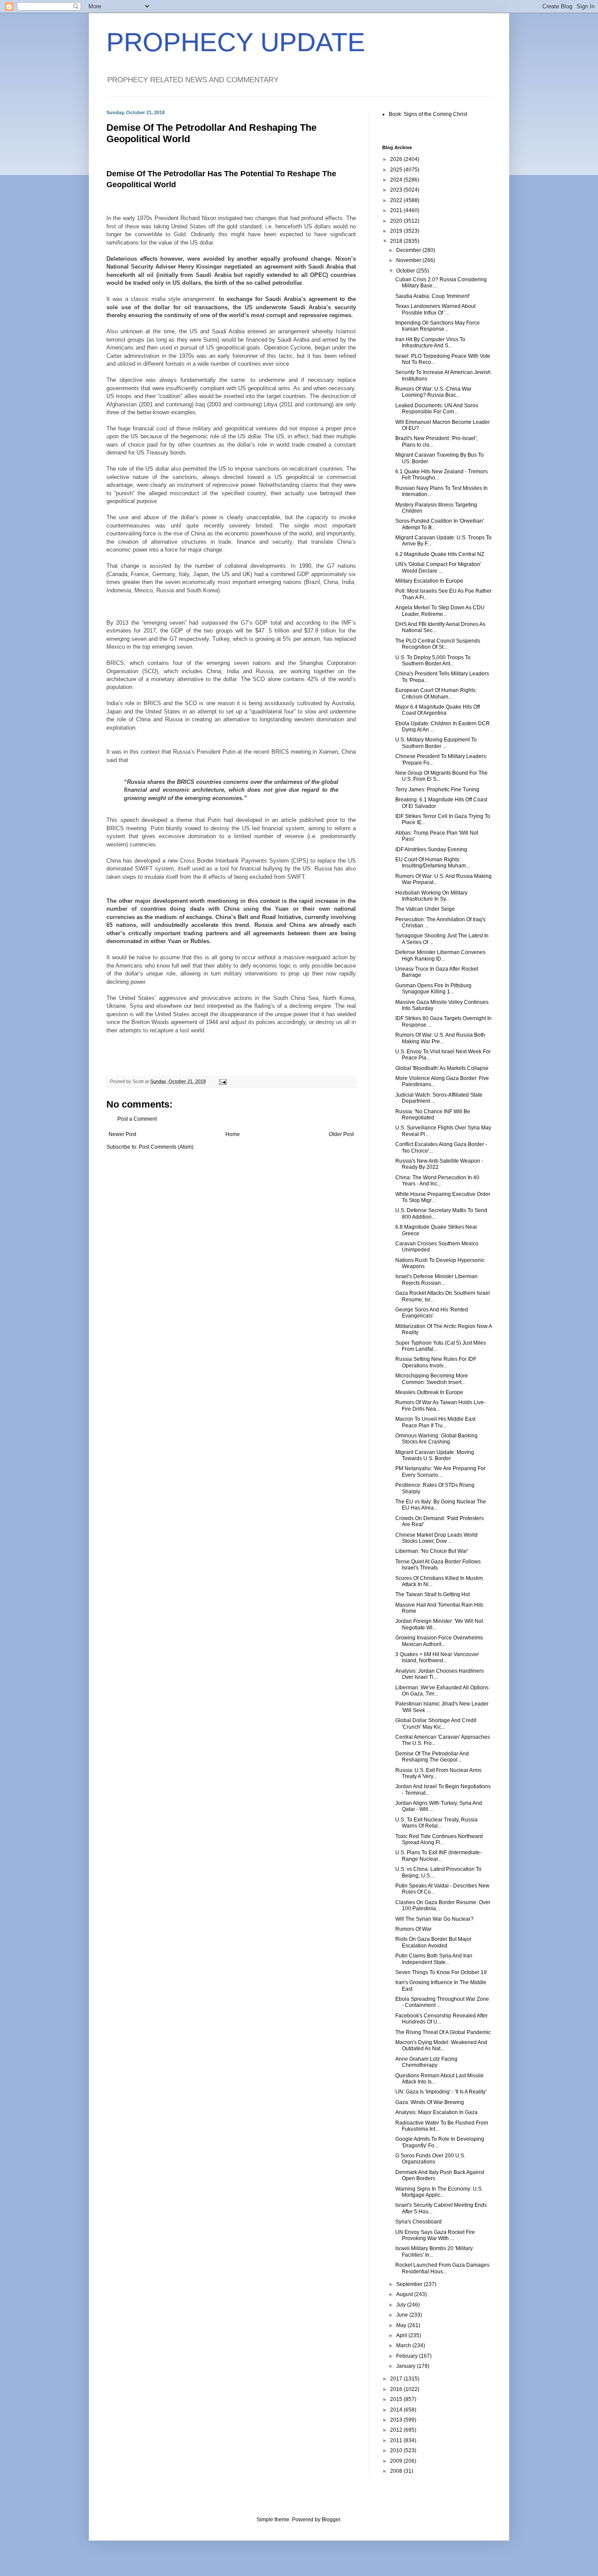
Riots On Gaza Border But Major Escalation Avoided (433, 1942)
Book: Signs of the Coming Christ (428, 114)
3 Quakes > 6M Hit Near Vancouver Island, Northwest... (437, 1657)
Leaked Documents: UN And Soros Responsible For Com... (437, 409)
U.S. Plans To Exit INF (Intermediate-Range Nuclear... (438, 1856)
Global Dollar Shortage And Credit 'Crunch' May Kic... (436, 1723)
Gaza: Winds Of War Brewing (430, 2102)
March (404, 2345)
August (405, 2294)
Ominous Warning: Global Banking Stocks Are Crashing (436, 1439)
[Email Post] (222, 1081)
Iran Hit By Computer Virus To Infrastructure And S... (430, 343)
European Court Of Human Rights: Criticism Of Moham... (436, 693)
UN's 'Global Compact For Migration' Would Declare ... (438, 567)
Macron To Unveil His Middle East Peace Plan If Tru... (435, 1422)
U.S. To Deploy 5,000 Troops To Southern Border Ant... (433, 661)
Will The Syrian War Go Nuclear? (434, 1919)
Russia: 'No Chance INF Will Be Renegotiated (433, 1115)
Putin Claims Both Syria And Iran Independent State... (434, 1959)
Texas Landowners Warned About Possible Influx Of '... (435, 309)
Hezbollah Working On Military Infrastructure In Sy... (431, 896)
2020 (397, 221)
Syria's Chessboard (419, 2222)
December (409, 250)
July (402, 2305)
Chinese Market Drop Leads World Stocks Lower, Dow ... (436, 1538)
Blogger (331, 2520)
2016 (397, 2389)
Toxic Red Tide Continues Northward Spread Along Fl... (439, 1839)
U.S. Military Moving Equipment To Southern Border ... (436, 743)
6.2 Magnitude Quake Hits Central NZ (440, 554)
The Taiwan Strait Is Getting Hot (433, 1594)
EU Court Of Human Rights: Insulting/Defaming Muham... (433, 863)
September (410, 2284)
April (402, 2335)
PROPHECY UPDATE (236, 42)
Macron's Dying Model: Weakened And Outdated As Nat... (441, 2045)
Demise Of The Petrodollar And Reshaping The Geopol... (432, 1757)
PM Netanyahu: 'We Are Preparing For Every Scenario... (440, 1472)
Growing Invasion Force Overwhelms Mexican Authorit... (439, 1641)
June (403, 2315)
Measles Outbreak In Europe (429, 1392)
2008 (397, 2471)
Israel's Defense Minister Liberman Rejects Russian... (436, 1279)
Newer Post (122, 1134)
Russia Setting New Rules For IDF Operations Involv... (436, 1362)
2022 (397, 200)
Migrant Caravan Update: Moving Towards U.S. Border (435, 1455)
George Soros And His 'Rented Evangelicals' (432, 1313)
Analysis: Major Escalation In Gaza (436, 2112)
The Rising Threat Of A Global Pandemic (443, 2032)
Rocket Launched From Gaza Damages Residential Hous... (442, 2268)
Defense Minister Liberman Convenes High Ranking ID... (440, 955)
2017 (397, 2379)
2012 (397, 2430)
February (408, 2356)
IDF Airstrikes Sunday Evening (431, 849)
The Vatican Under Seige (425, 909)
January (406, 2366)
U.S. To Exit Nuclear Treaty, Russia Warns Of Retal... (436, 1823)
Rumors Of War (413, 1929)
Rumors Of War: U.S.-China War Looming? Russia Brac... (433, 392)
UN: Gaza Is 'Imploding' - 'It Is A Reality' (441, 2092)
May (402, 2325)
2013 (397, 2420)
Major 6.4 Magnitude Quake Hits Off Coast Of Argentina (438, 710)
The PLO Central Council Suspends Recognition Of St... (438, 644)
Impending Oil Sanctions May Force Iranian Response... (438, 326)
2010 (397, 2450)
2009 (397, 2461)
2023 (397, 190)
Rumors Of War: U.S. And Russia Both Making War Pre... (440, 1038)
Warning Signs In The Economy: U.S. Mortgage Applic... (439, 2192)
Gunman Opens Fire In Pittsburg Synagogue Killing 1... (433, 989)
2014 (397, 2410)
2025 (397, 170)
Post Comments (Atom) (166, 1147)
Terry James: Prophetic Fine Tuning (437, 790)
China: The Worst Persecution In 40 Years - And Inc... (437, 1181)
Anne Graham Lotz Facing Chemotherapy (426, 2062)
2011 (397, 2440)
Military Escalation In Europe (429, 581)
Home (233, 1134)
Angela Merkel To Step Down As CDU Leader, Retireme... (440, 611)
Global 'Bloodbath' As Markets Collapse (442, 1068)
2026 (397, 159)
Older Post (341, 1134)
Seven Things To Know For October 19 (441, 1972)
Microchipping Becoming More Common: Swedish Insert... (432, 1379)
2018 (397, 241)
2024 (397, 180)
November (409, 260)
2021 (397, 210)
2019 (397, 231)
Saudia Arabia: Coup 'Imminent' (433, 296)
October (406, 271)
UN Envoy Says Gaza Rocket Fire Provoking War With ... (435, 2235)
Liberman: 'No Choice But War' (432, 1551)
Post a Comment (137, 1119)
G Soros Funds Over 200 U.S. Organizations (430, 2159)
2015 (397, 2399)
